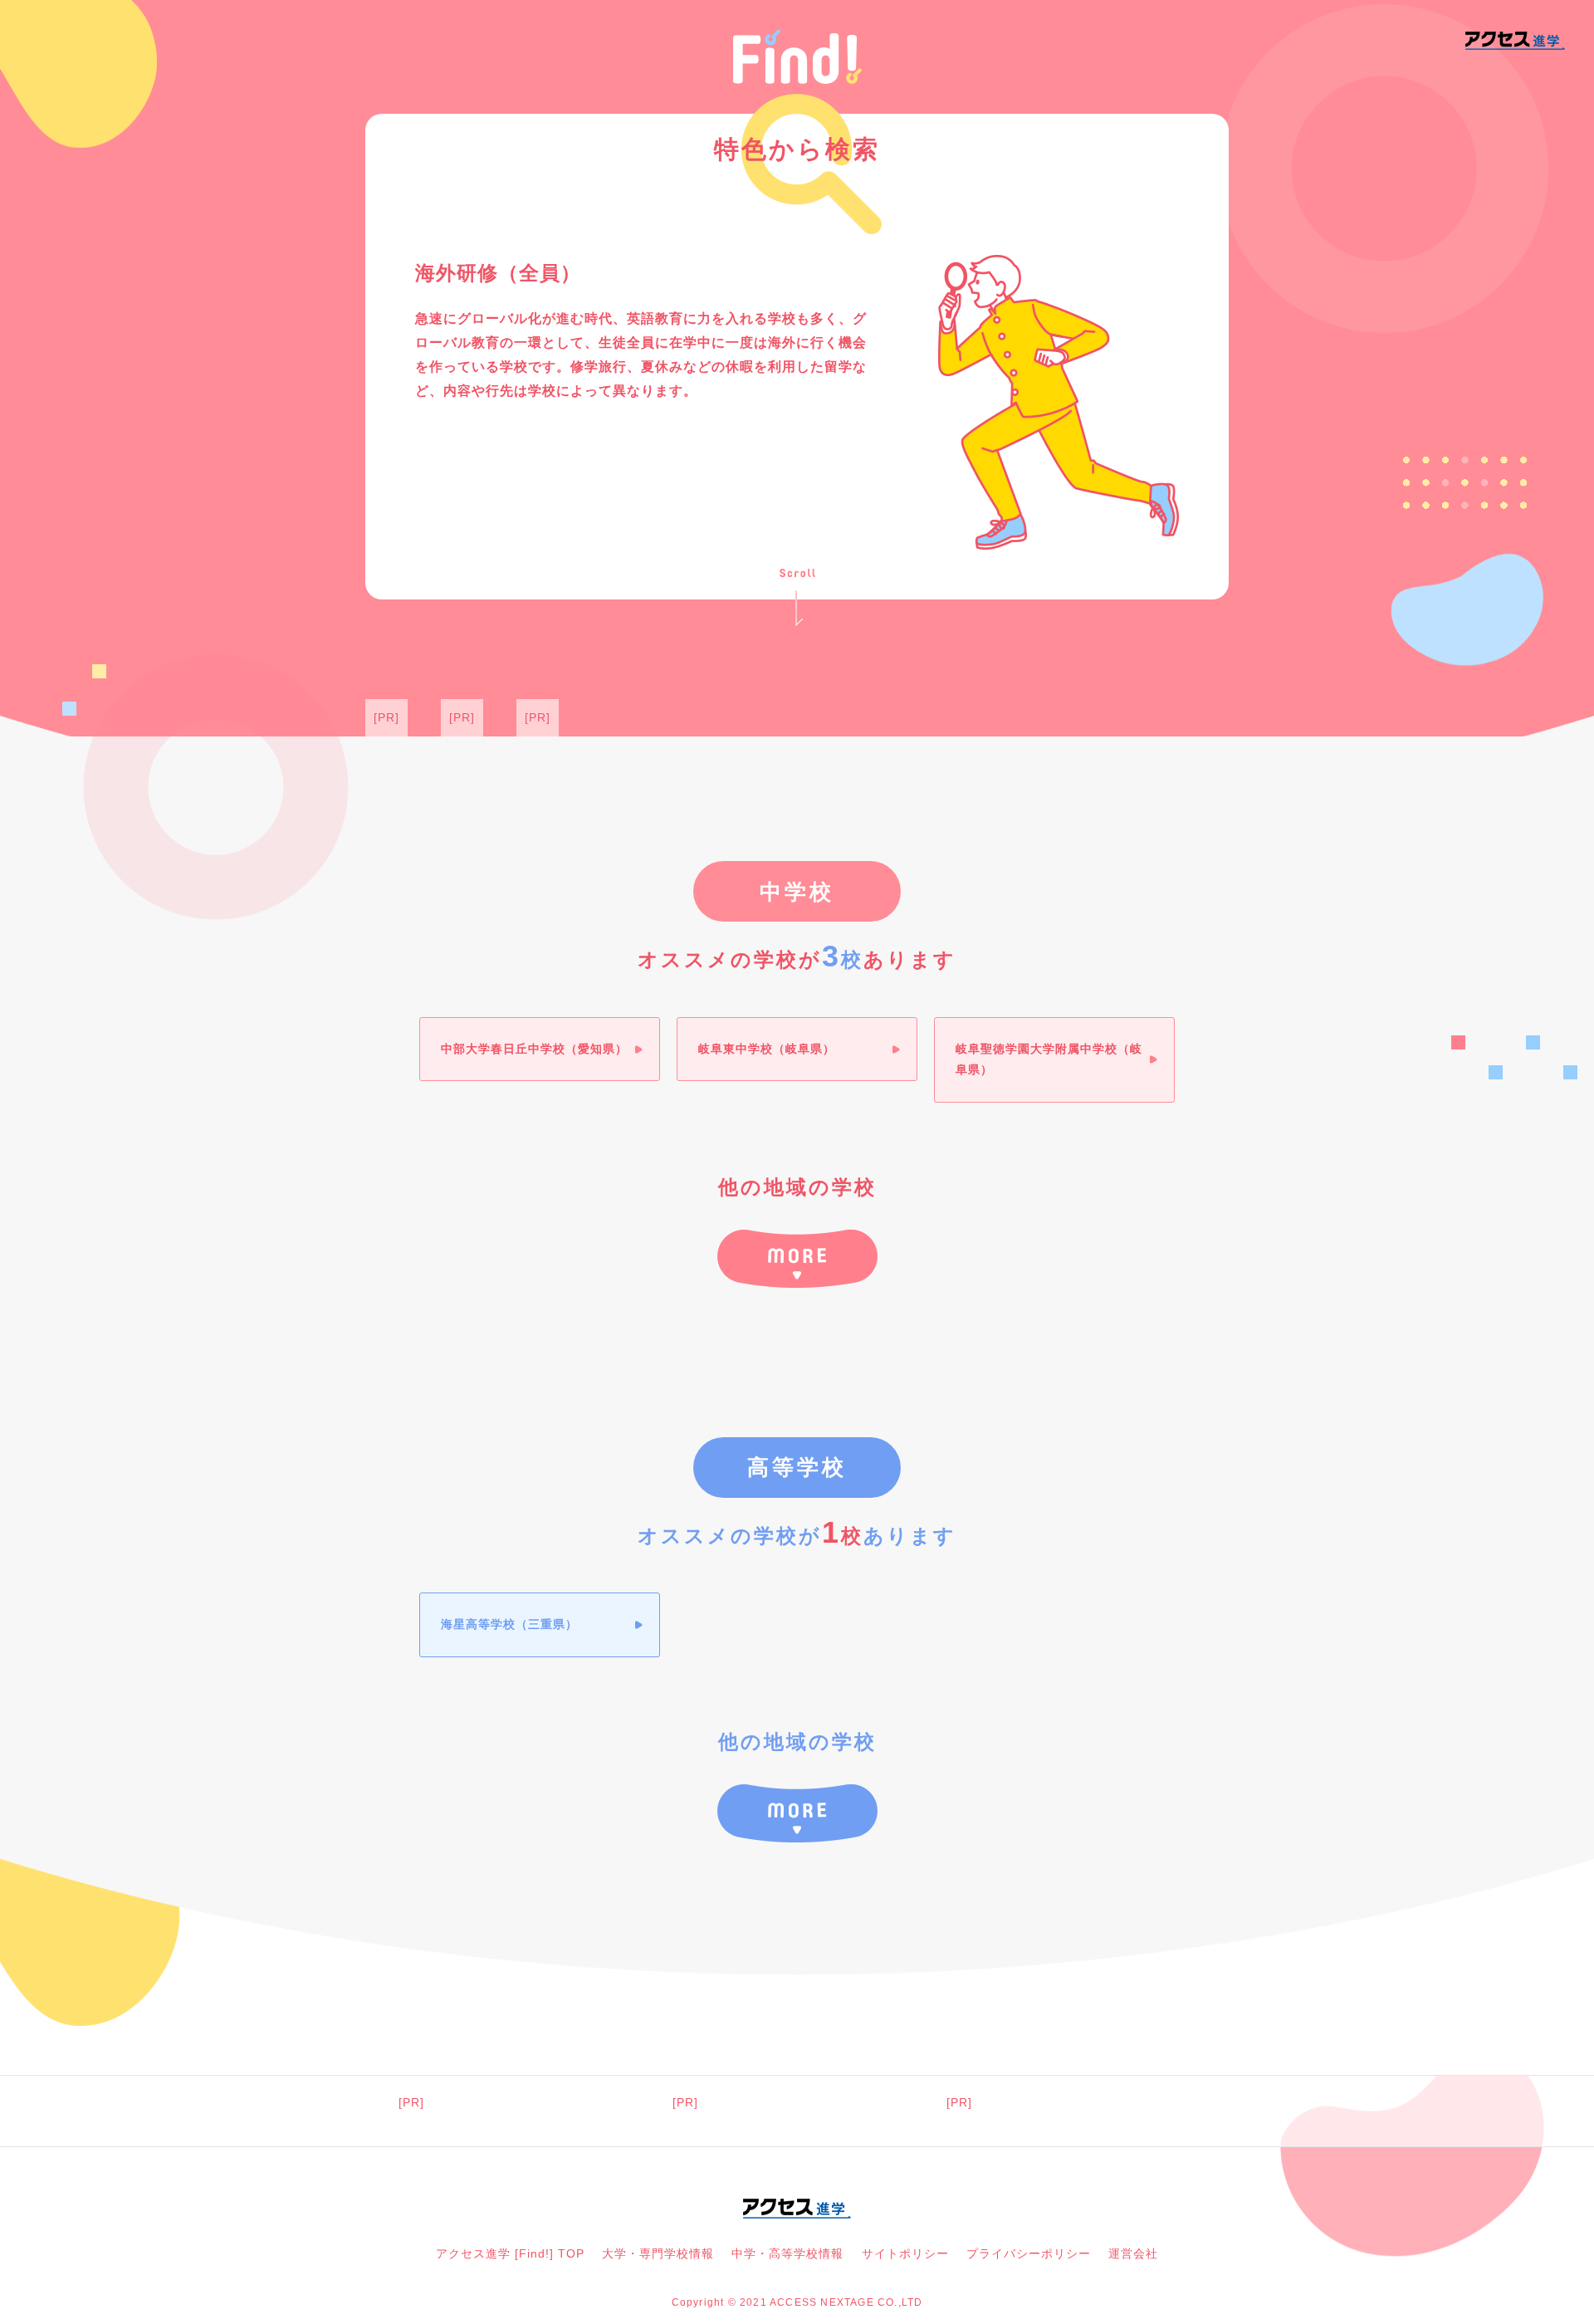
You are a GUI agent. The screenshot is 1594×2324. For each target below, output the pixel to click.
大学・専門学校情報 (658, 2253)
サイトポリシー (905, 2253)
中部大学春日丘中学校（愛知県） (534, 1049)
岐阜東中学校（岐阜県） (767, 1049)
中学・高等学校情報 (787, 2253)
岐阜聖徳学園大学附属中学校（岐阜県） (1049, 1059)
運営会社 (1133, 2253)
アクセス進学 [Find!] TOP (510, 2253)
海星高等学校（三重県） (509, 1624)
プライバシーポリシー (1029, 2253)
